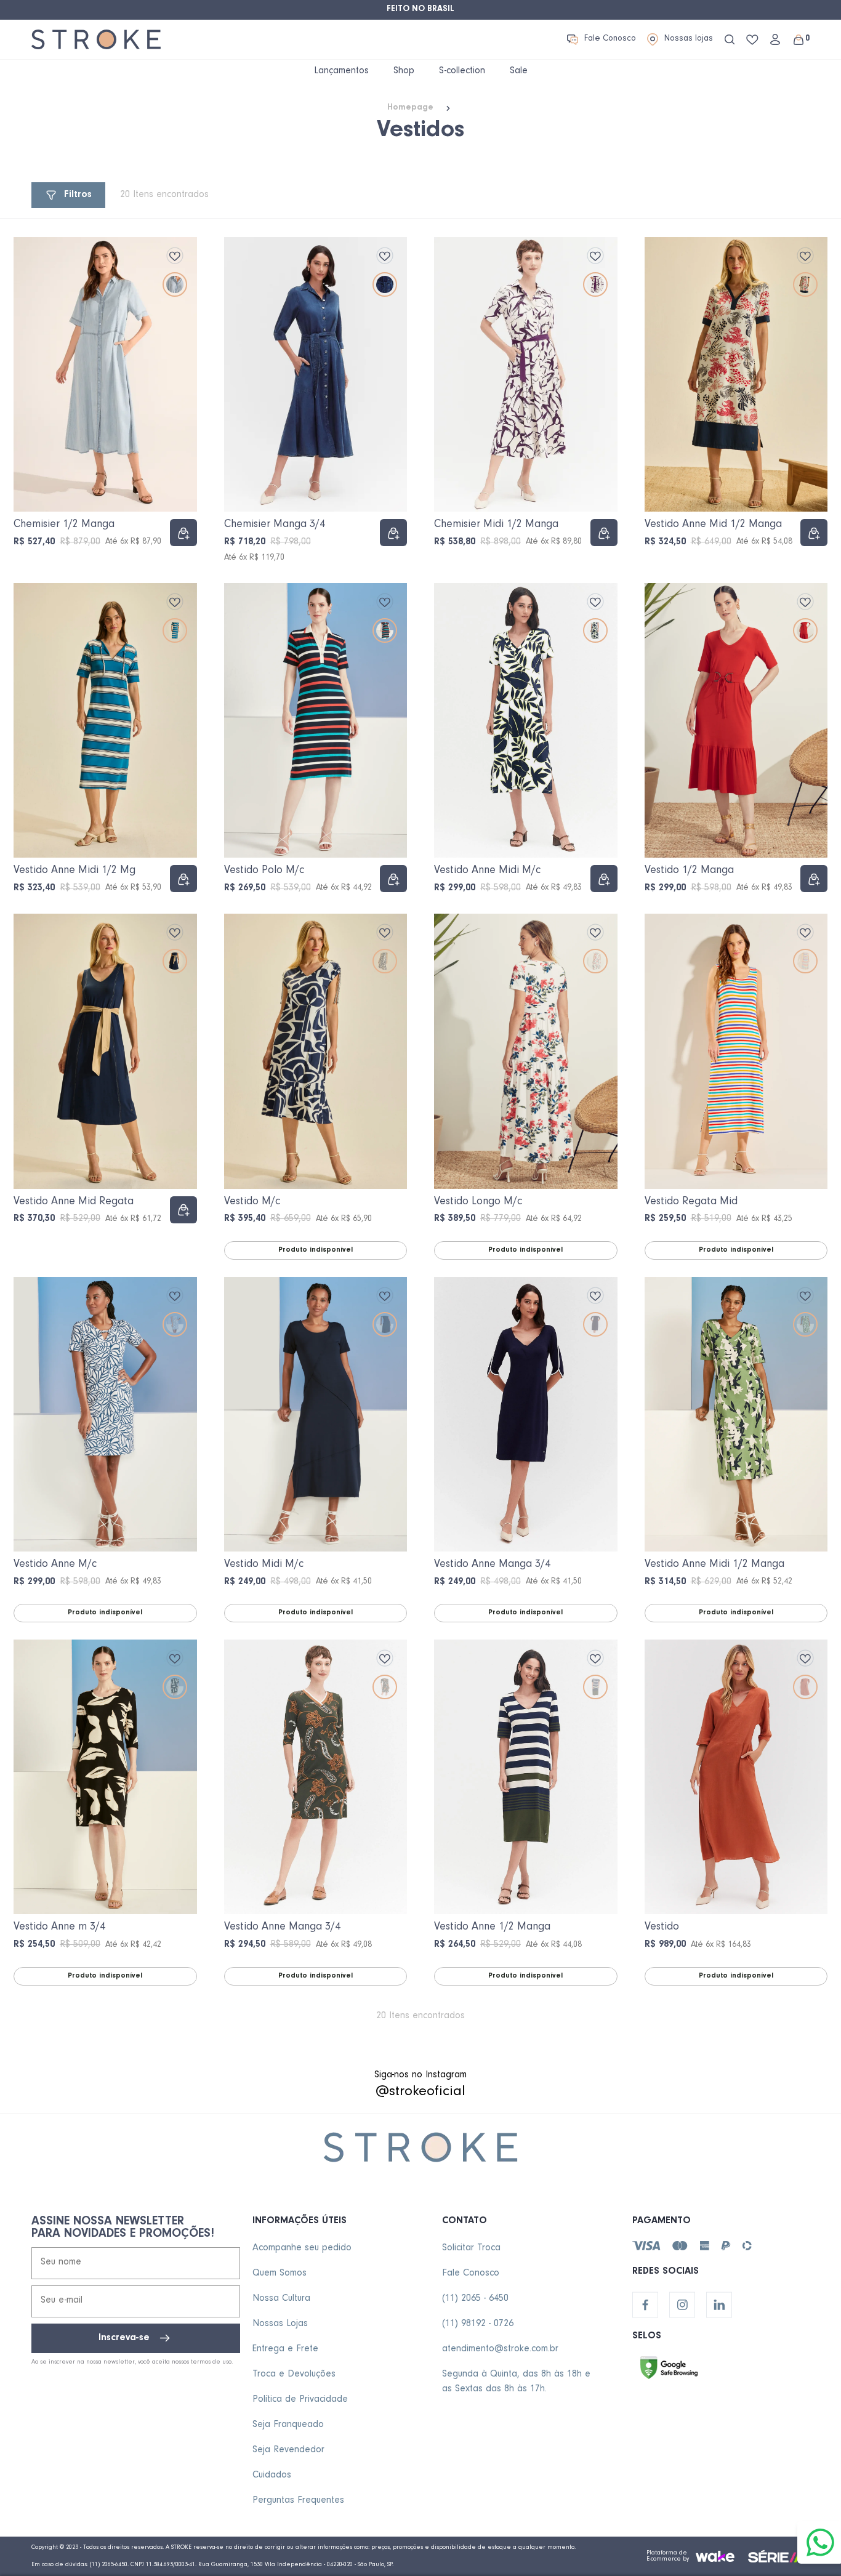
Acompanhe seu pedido (302, 2248)
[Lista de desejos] (752, 40)
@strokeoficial (420, 2093)
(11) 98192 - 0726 (478, 2324)
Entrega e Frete (285, 2349)
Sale (519, 71)
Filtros (78, 195)
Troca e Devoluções (294, 2375)
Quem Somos (280, 2274)
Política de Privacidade (300, 2400)
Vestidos (420, 132)
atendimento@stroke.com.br (500, 2349)
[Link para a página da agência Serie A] (779, 2556)
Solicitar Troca (471, 2248)
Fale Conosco (610, 39)
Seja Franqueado (288, 2425)
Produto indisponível (316, 1250)
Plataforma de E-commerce (667, 2556)
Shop (404, 71)
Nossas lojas (689, 39)
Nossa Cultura (281, 2299)
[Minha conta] (775, 39)
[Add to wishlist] (175, 256)
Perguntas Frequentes (298, 2501)
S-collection (462, 71)
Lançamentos (341, 71)
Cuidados (272, 2476)
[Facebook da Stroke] (645, 2305)
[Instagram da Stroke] (682, 2305)
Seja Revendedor (288, 2450)
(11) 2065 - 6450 (475, 2299)
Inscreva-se (124, 2338)
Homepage (410, 108)
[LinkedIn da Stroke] (719, 2305)
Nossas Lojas (280, 2324)
